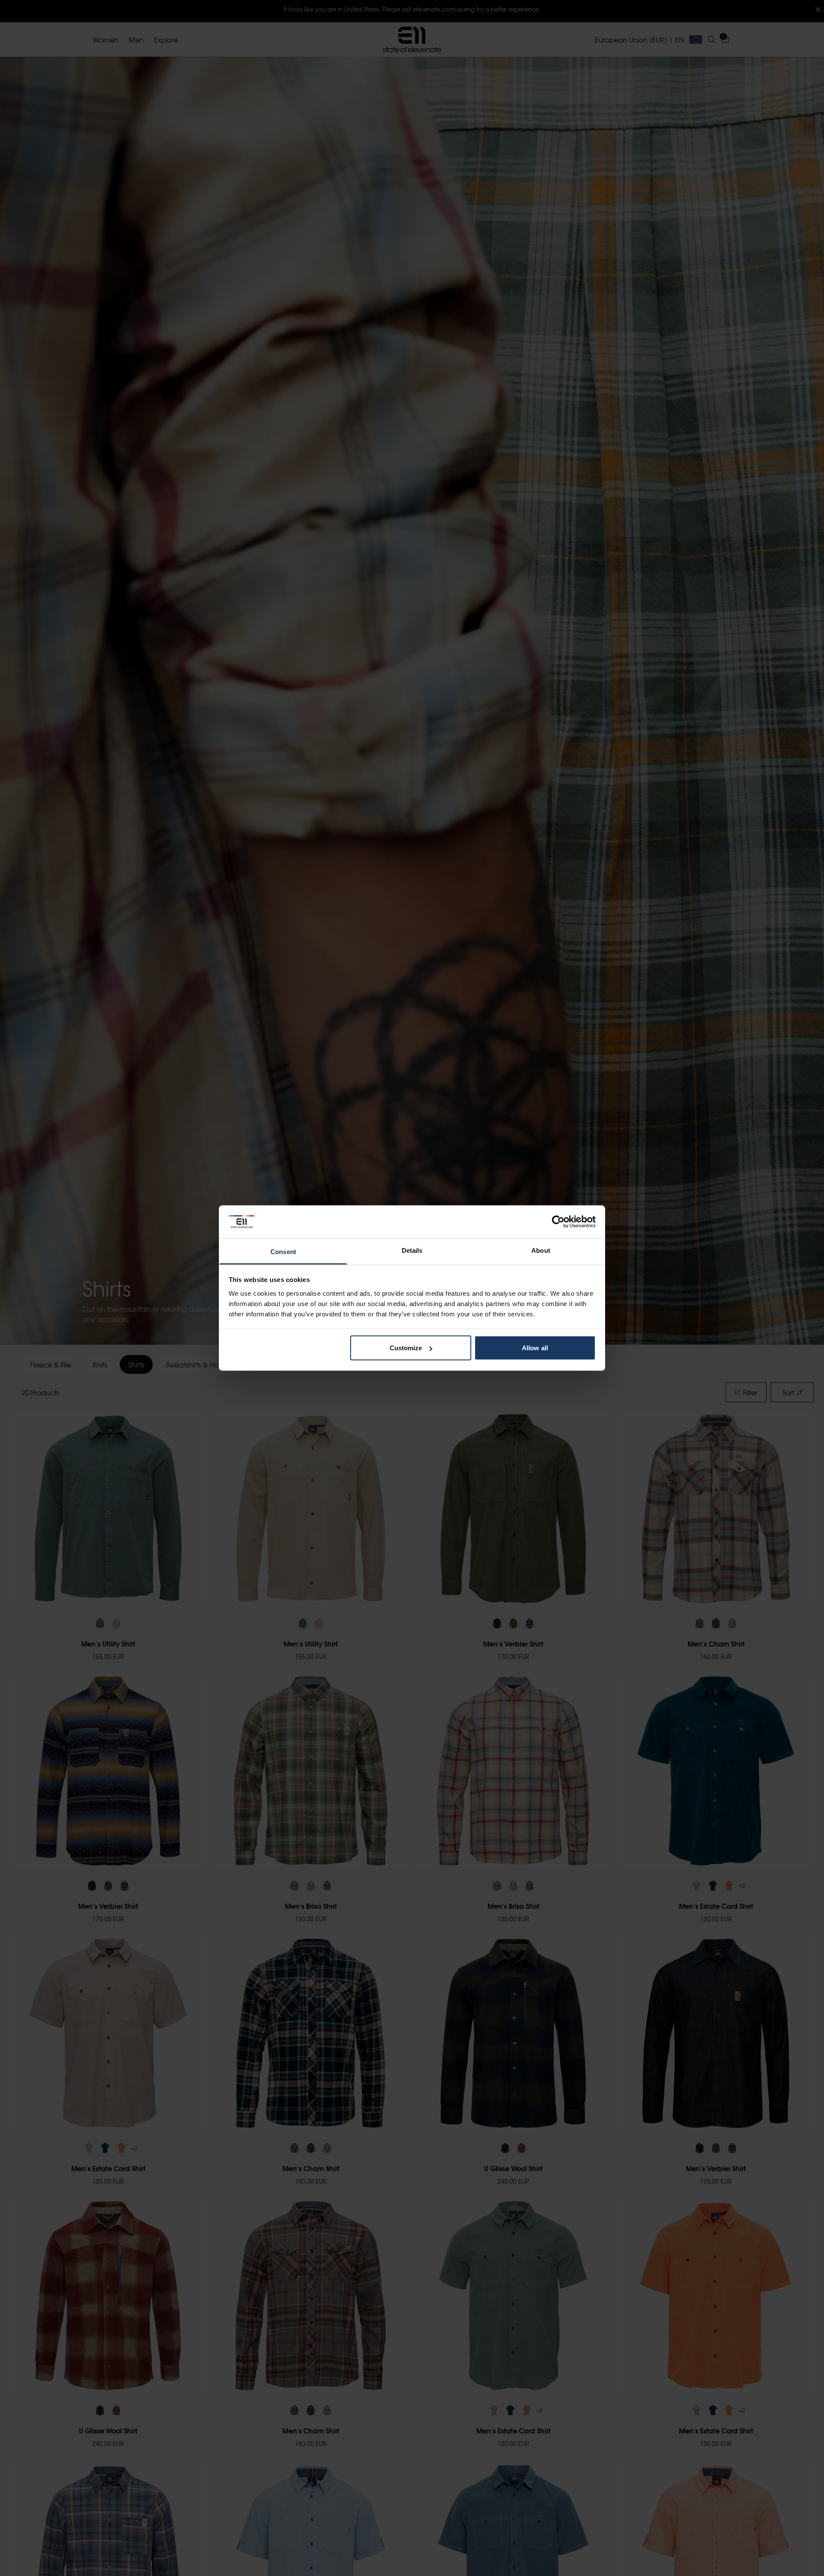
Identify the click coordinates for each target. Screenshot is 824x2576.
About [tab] (541, 1250)
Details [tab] (412, 1250)
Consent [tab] (283, 1251)
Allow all (535, 1348)
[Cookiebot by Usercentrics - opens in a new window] (558, 1222)
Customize (406, 1348)
